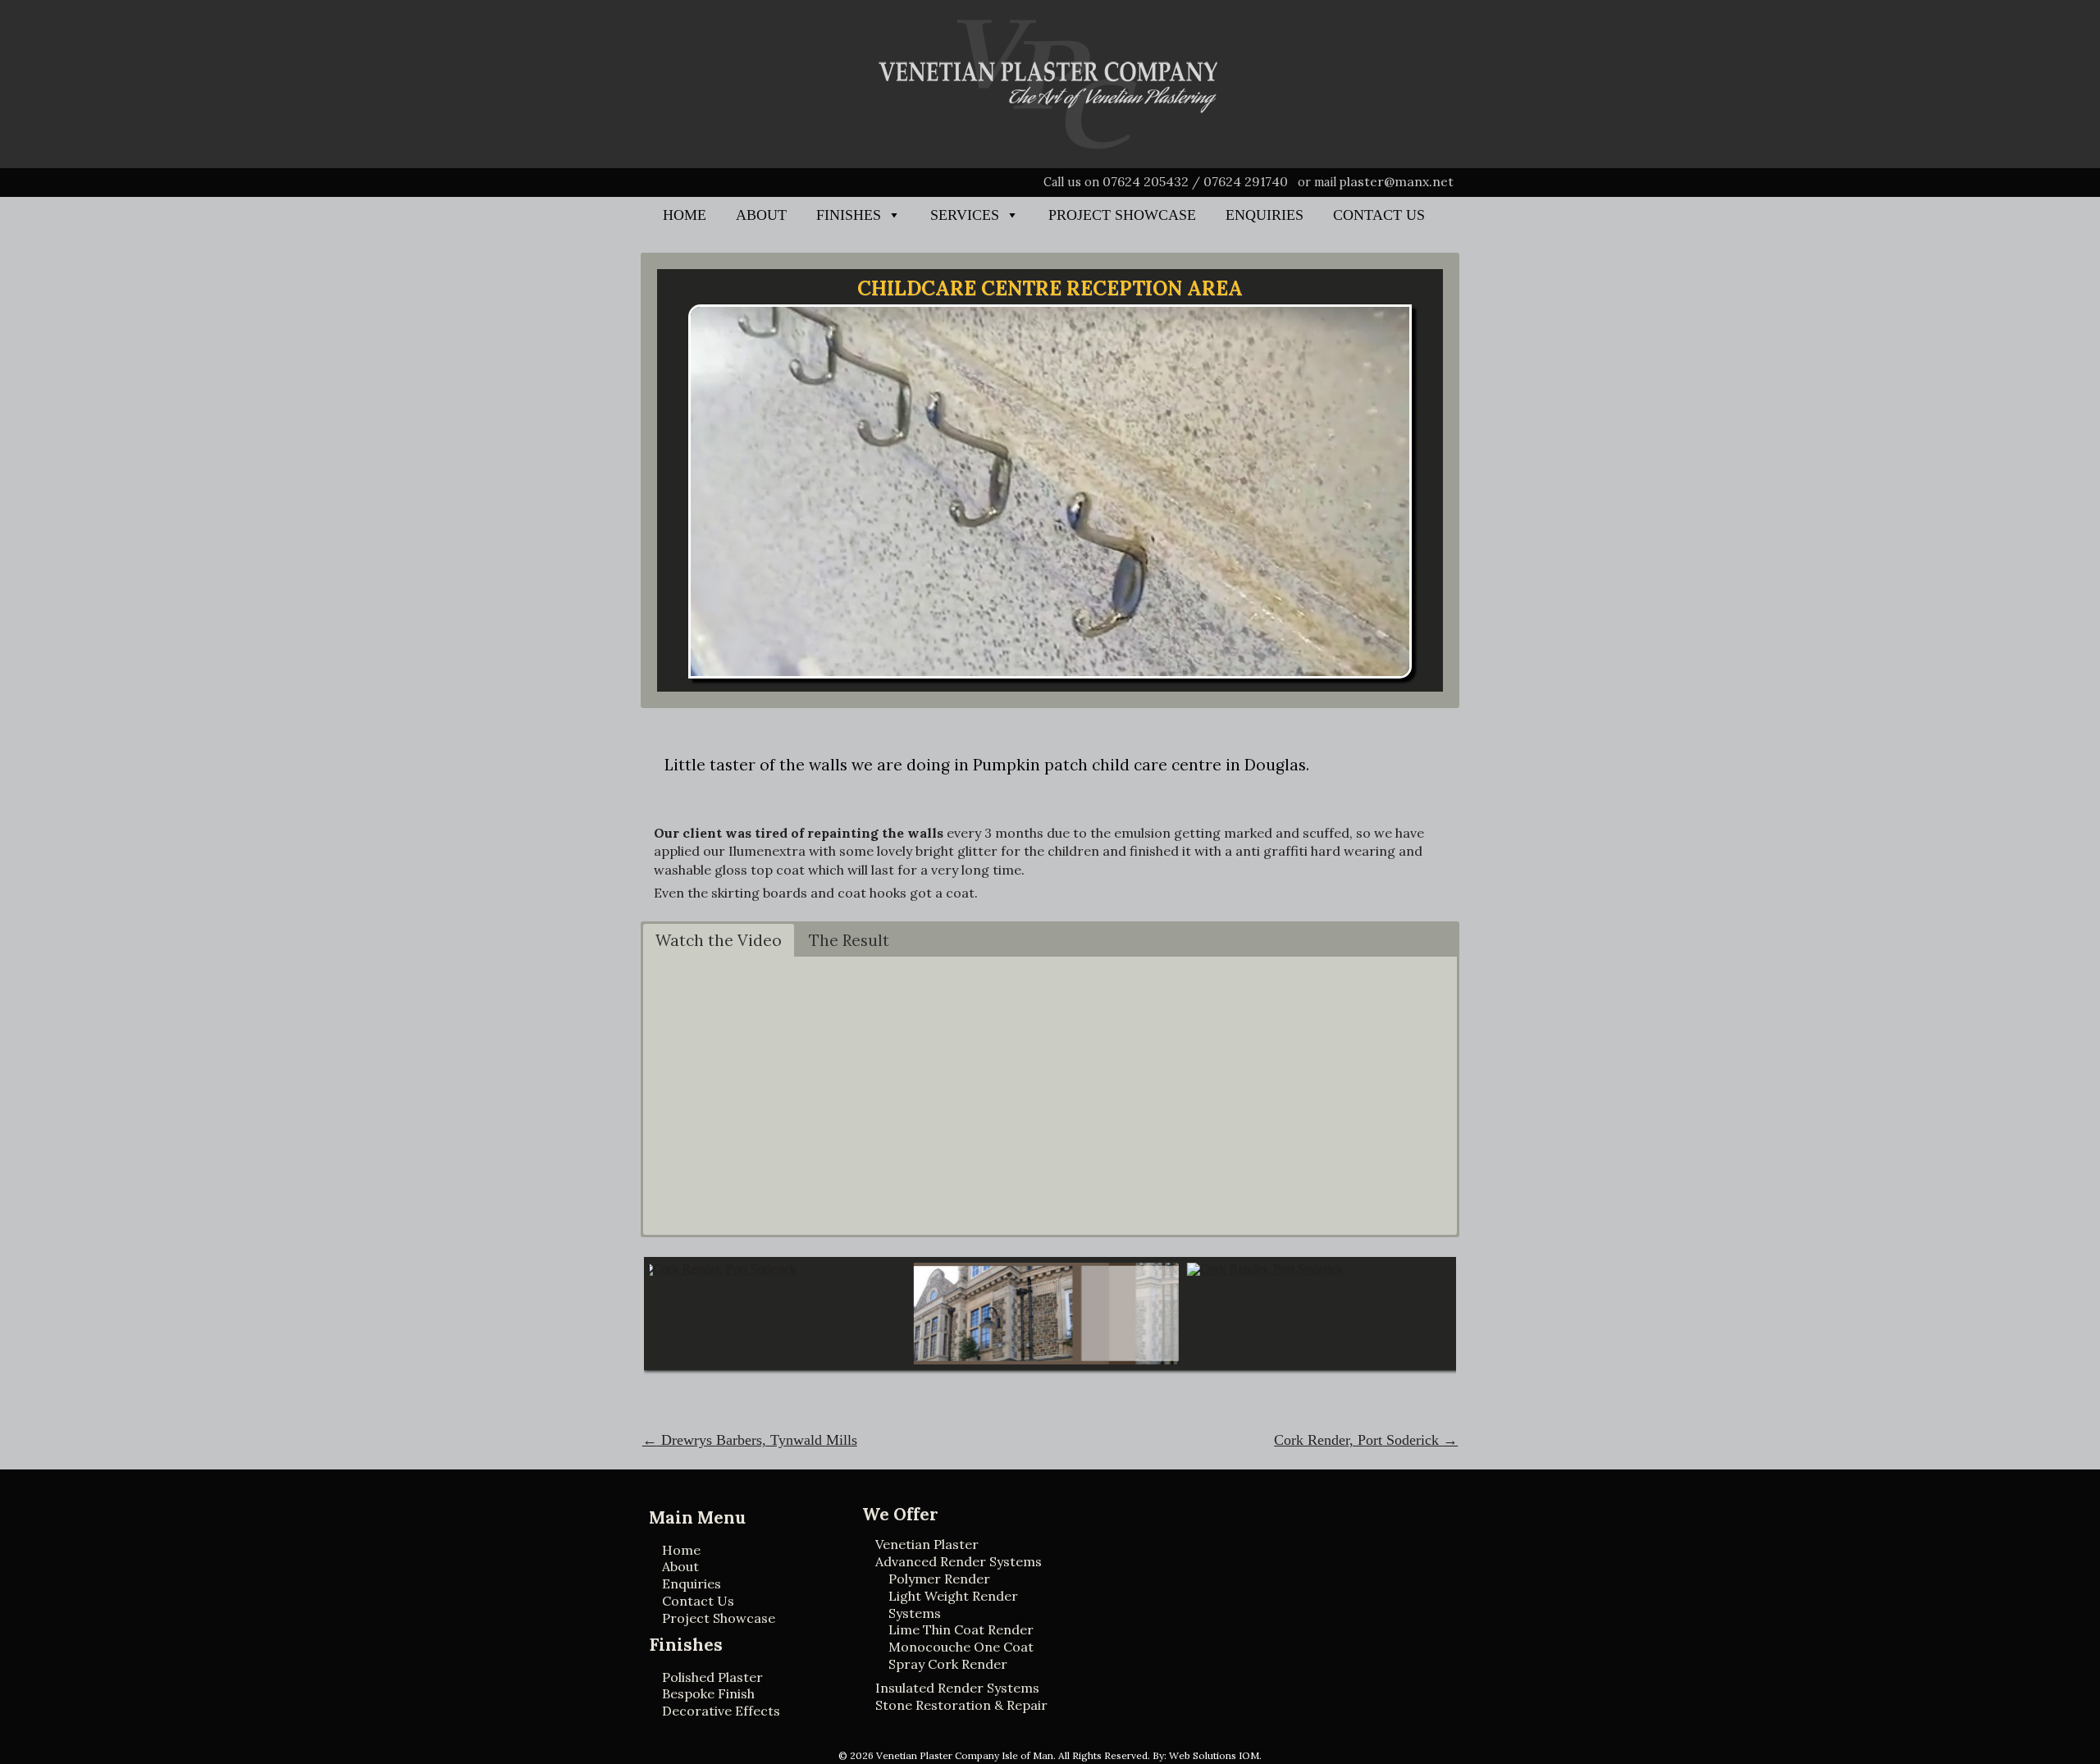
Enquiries (1265, 215)
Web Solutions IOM (1214, 1755)
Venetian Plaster (927, 1544)
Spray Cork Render (948, 1664)
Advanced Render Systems (959, 1561)
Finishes (849, 215)
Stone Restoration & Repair (961, 1705)
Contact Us (1379, 215)
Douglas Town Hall (921, 1299)
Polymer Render (939, 1579)
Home (685, 215)
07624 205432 (1146, 181)
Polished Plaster (712, 1677)
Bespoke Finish (708, 1693)
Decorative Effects (721, 1711)
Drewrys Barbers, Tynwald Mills (750, 1440)
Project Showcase (1122, 215)
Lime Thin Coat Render (961, 1629)
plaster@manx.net (1397, 181)
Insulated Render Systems (957, 1688)
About (761, 215)
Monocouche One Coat (961, 1647)
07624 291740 (1246, 181)
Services (965, 215)
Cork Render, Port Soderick (652, 1307)
